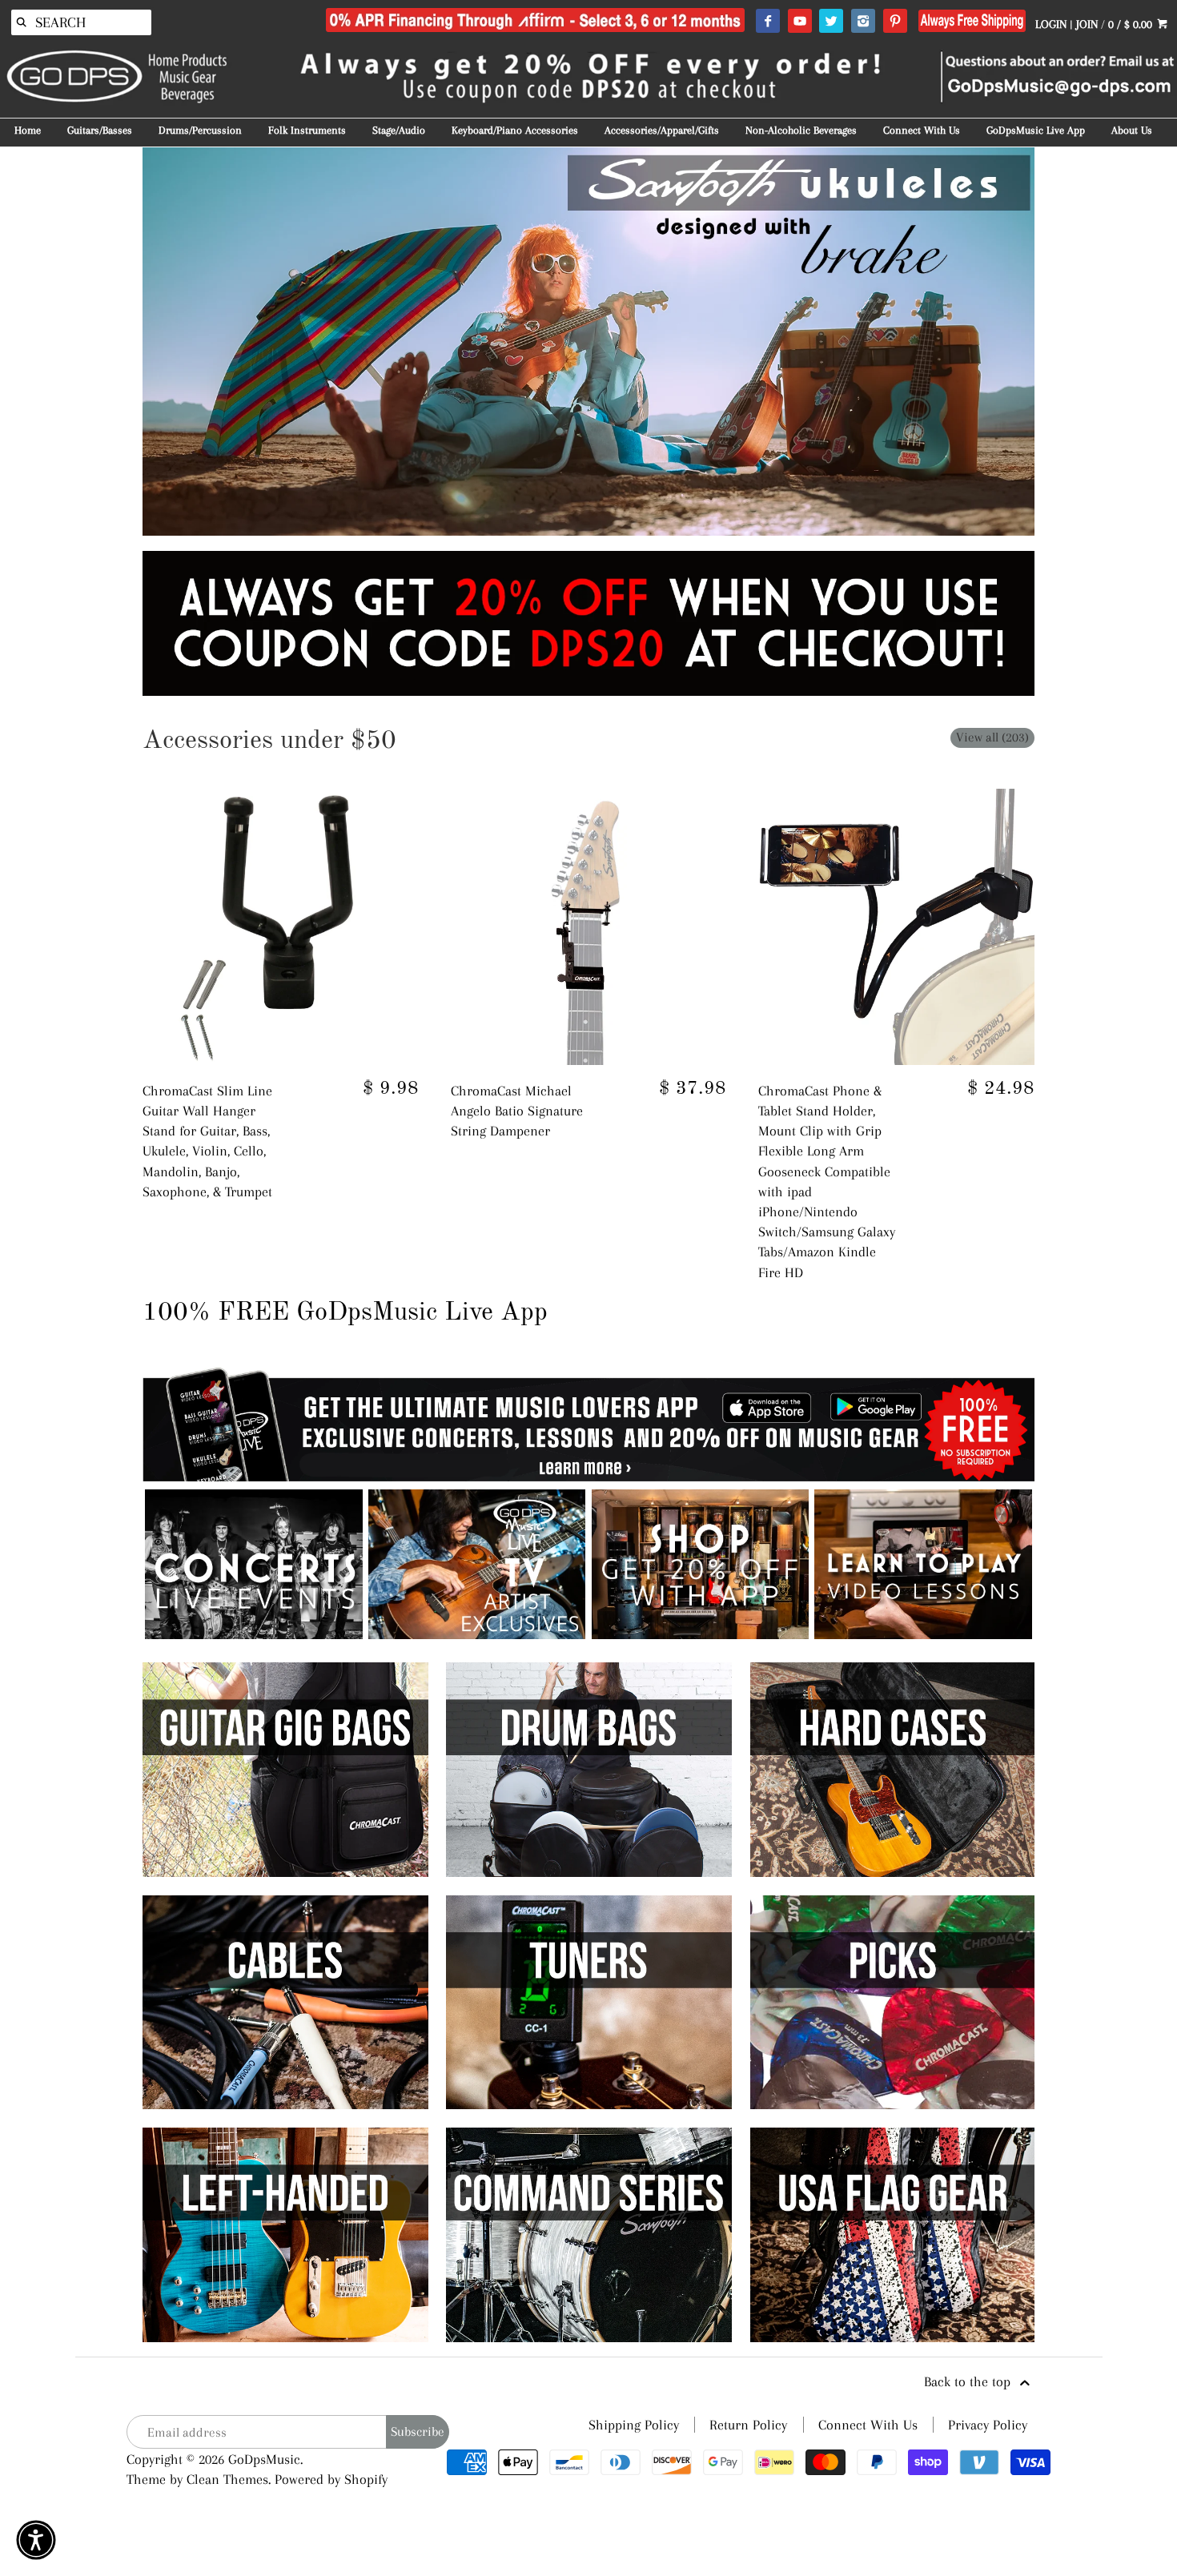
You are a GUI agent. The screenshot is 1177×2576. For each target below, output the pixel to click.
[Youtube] (799, 22)
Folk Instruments (307, 130)
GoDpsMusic (264, 2459)
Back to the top (969, 2381)
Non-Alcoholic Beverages (801, 130)
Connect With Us (922, 130)
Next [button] (1058, 341)
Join (1087, 24)
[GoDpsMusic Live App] (253, 1634)
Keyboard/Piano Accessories (515, 130)
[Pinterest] (895, 22)
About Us (1132, 130)
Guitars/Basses (100, 130)
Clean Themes (227, 2479)
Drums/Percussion (200, 130)
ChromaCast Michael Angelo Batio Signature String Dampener (517, 1111)
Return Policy (748, 2425)
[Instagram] (863, 22)
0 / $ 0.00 (1132, 24)
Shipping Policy (634, 2425)
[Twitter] (831, 22)
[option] (589, 342)
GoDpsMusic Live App (1036, 130)
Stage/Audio (399, 130)
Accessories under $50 (269, 741)
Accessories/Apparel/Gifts (662, 130)
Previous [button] (119, 341)
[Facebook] (767, 22)
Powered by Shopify (331, 2479)
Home (28, 130)
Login (1051, 24)
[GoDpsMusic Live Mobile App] (700, 1634)
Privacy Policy (988, 2425)
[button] (36, 2540)
